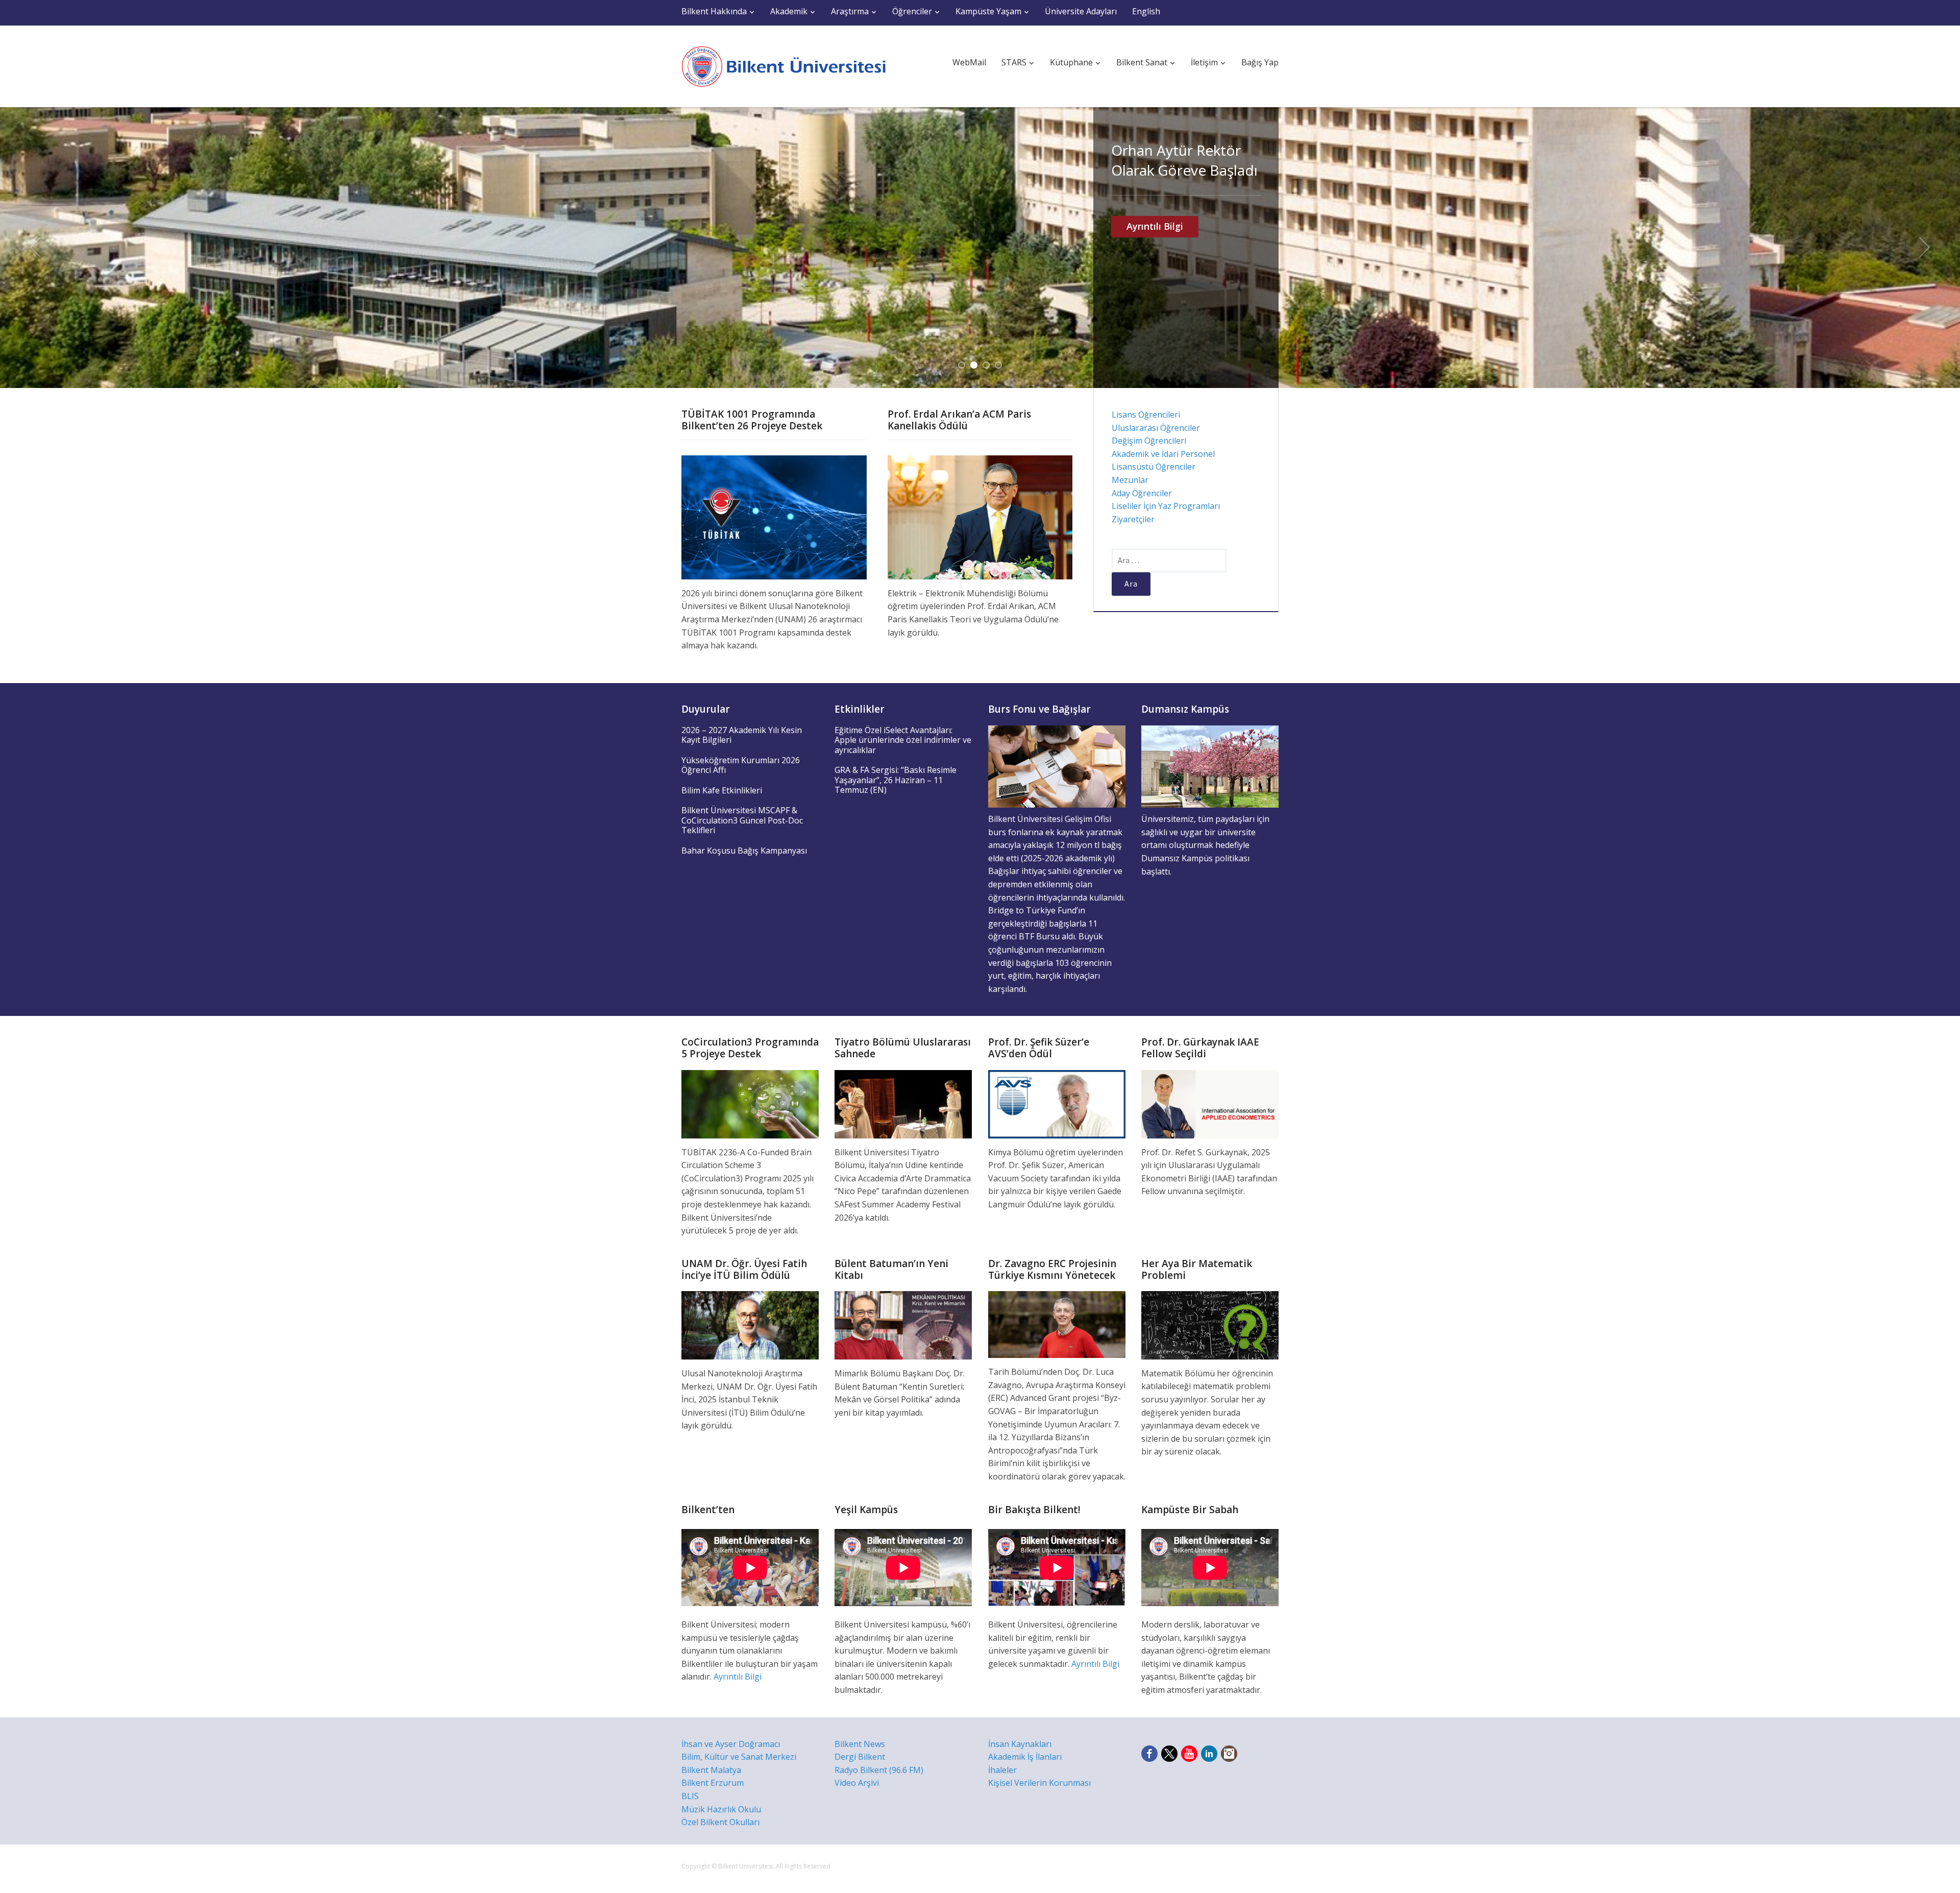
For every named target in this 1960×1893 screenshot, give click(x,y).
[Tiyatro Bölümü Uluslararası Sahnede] (903, 1103)
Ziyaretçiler (1133, 519)
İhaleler (1002, 1770)
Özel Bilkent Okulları (720, 1822)
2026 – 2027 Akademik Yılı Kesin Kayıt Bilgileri (742, 735)
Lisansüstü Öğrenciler (1154, 467)
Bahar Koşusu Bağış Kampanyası (744, 851)
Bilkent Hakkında (714, 11)
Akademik (789, 11)
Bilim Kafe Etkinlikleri (722, 790)
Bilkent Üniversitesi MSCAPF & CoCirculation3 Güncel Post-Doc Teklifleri (742, 820)
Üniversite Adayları (1081, 11)
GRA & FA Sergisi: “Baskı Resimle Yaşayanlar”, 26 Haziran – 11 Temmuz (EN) (896, 780)
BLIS (690, 1796)
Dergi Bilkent (860, 1757)
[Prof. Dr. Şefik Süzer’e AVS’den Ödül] (1057, 1103)
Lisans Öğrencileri (1146, 415)
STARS (1014, 62)
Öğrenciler (912, 11)
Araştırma (850, 11)
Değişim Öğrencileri (1149, 441)
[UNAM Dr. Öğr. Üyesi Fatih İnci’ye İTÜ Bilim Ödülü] (750, 1324)
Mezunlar (1130, 480)
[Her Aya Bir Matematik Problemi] (1210, 1324)
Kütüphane (1071, 62)
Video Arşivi (857, 1783)
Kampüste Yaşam (988, 11)
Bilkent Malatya (711, 1770)
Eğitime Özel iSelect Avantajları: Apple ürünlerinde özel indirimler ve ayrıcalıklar (903, 740)
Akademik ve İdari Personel (1163, 454)
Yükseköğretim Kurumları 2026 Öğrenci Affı (741, 765)
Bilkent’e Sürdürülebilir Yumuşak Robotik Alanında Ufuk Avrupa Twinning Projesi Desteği (1183, 200)
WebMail (969, 62)
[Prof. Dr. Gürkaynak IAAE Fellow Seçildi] (1210, 1103)
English (1146, 11)
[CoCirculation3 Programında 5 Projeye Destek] (750, 1103)
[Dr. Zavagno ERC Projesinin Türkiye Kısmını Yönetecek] (1057, 1324)
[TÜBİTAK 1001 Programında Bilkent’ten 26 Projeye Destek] (774, 517)
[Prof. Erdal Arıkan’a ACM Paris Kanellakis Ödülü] (980, 517)
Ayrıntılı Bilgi (1155, 306)
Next (1925, 248)
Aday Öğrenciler (1142, 493)
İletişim (1204, 62)
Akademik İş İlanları (1025, 1757)
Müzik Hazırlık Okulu (721, 1809)
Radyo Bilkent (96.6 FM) (879, 1770)
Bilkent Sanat (1142, 62)
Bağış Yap (1260, 62)
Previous (35, 248)
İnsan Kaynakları (1020, 1744)
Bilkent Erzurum (713, 1783)
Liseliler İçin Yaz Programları (1166, 506)
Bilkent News (860, 1744)
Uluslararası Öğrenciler (1156, 428)
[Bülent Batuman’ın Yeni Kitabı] (903, 1324)
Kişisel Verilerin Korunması (1039, 1783)
